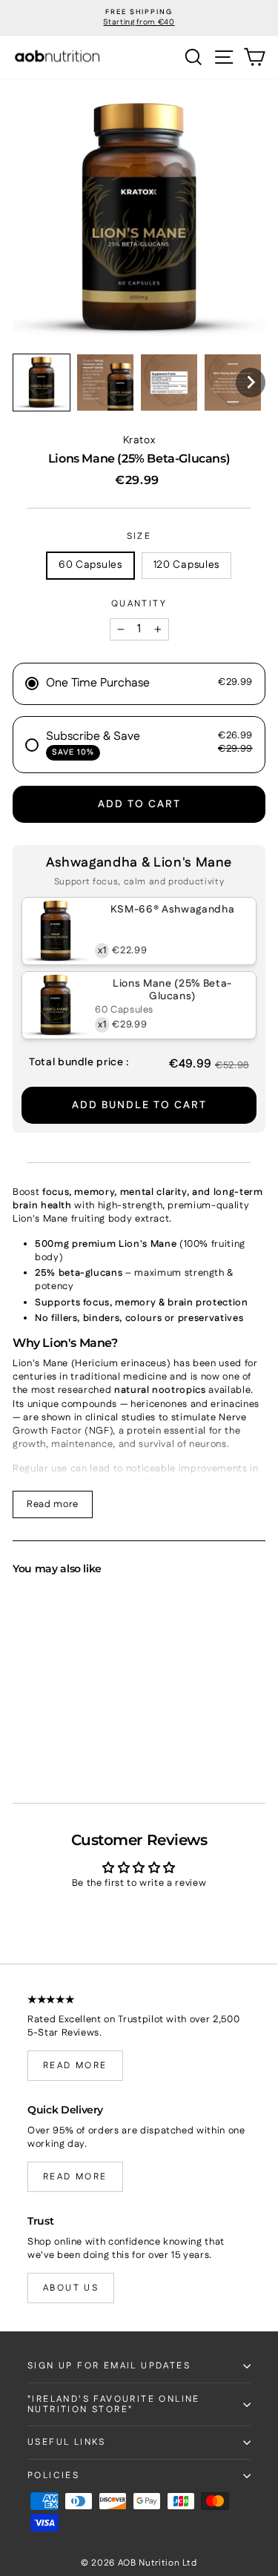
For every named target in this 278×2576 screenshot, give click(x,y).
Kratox (139, 440)
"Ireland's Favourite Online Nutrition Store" (114, 2404)
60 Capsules (90, 565)
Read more (53, 1504)
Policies (53, 2476)
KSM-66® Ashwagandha (172, 910)
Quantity (139, 604)
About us (71, 2288)
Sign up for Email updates (109, 2366)
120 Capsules (186, 565)
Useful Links (67, 2442)
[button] (42, 383)
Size (139, 537)
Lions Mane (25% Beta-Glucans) (172, 990)
